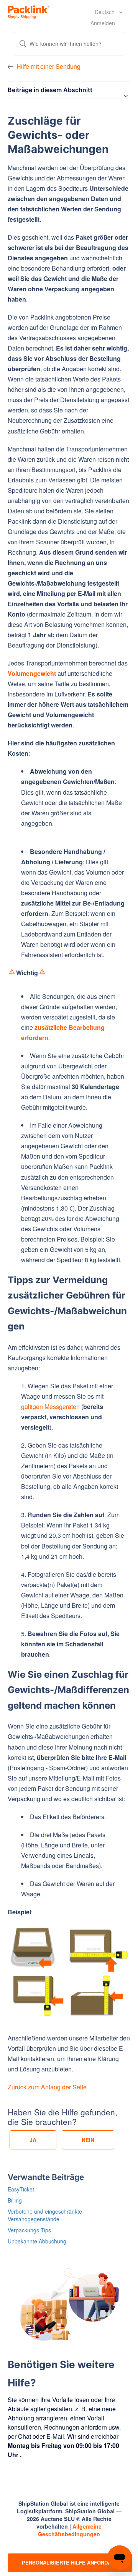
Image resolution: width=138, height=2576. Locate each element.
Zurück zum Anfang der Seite (47, 2087)
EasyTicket (21, 2189)
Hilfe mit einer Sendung (48, 66)
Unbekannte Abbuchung (37, 2241)
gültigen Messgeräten (50, 1406)
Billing (15, 2200)
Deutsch (105, 12)
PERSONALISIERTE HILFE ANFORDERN (70, 2562)
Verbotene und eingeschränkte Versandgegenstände (45, 2215)
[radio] (33, 2140)
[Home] (29, 11)
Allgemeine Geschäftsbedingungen (70, 2530)
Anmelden (103, 23)
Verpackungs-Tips (29, 2230)
